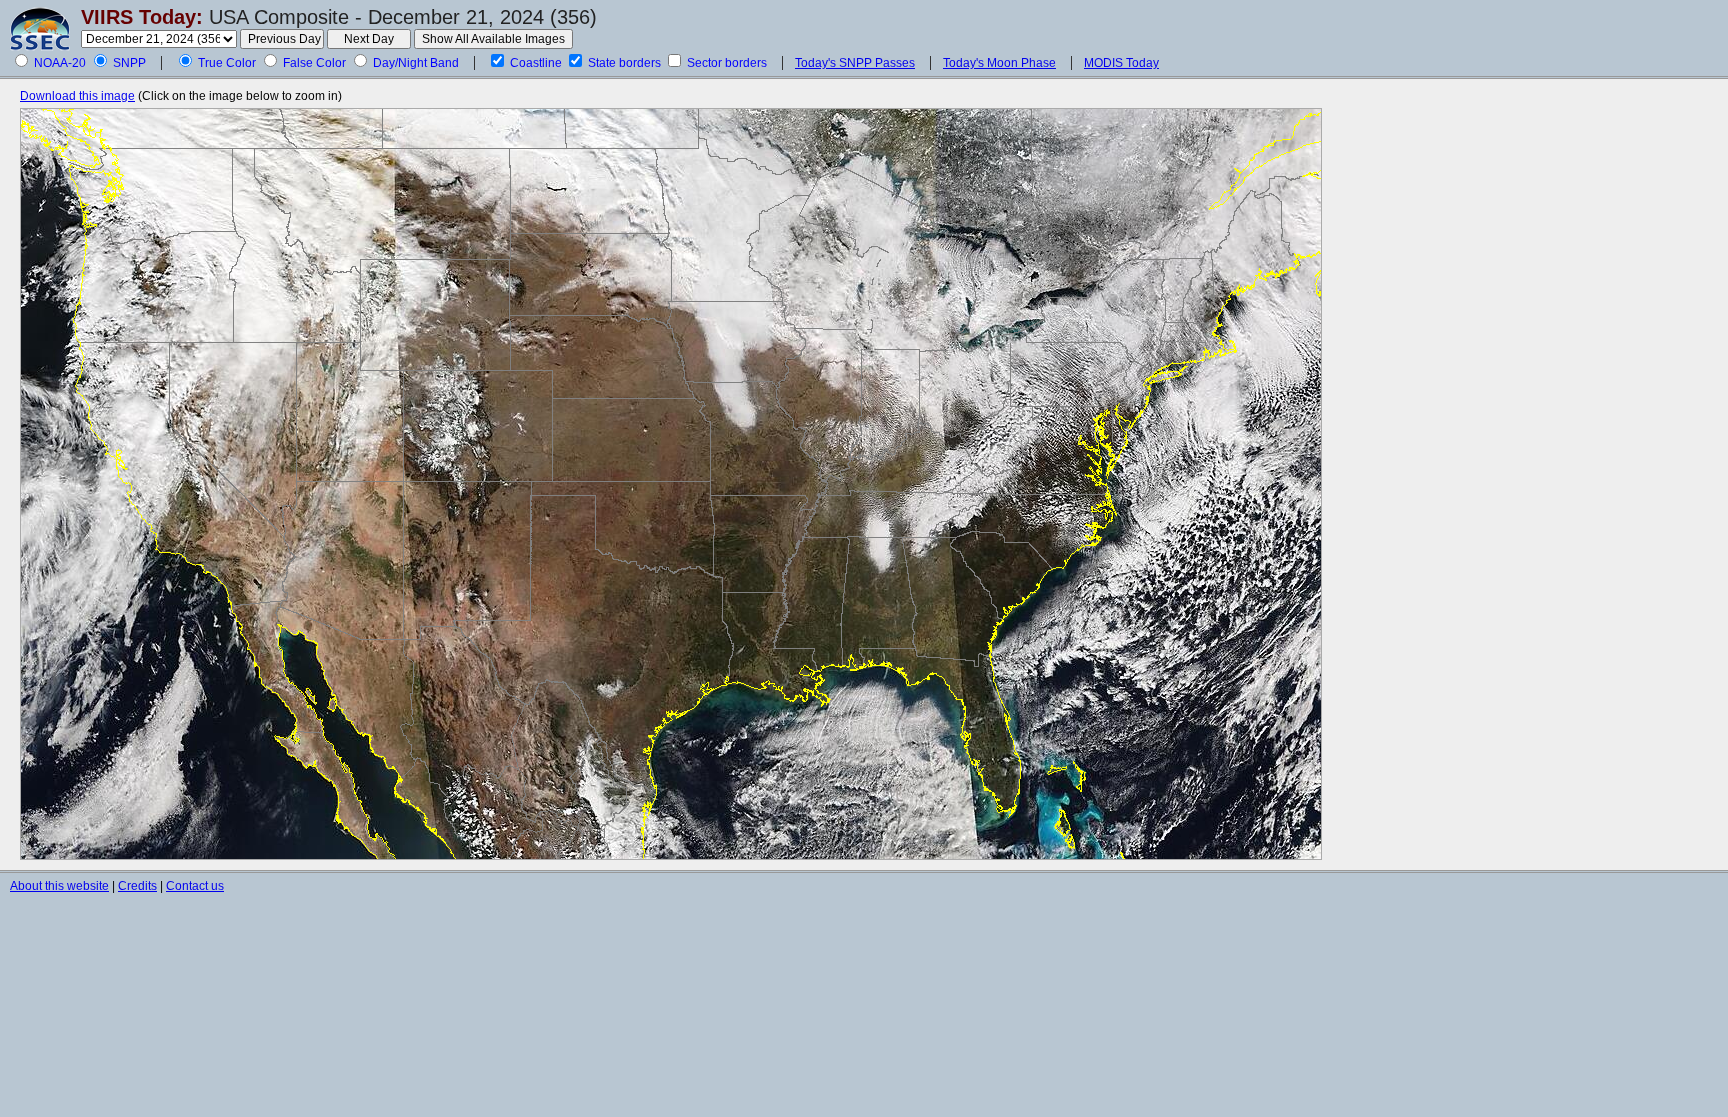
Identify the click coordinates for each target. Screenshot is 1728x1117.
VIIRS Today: (142, 17)
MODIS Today (1121, 63)
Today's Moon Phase (999, 63)
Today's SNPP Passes (855, 63)
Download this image (77, 96)
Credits (137, 886)
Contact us (195, 886)
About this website (59, 886)
